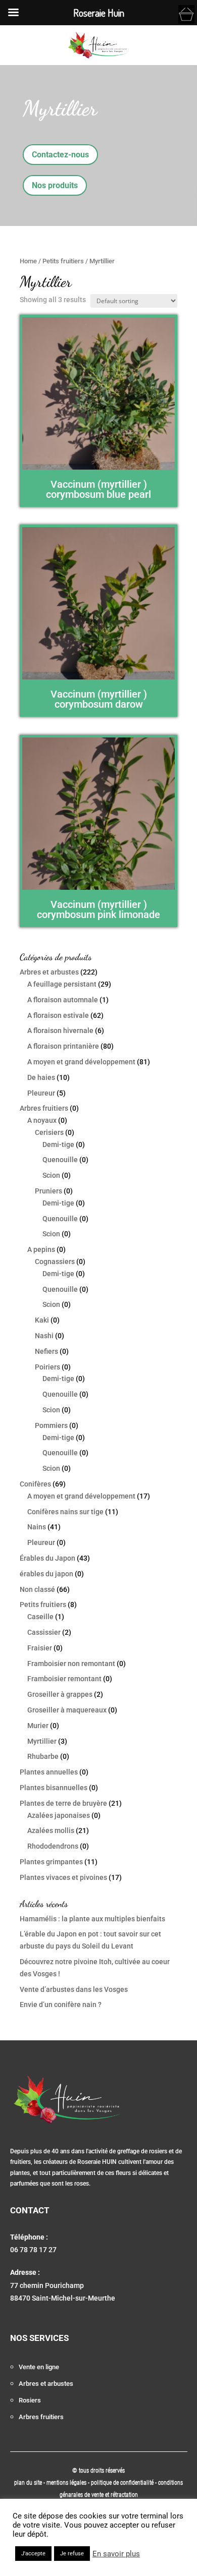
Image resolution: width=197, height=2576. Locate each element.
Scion (51, 1175)
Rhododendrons (53, 1846)
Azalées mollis (51, 1830)
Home (28, 261)
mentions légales (67, 2483)
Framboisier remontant (64, 1679)
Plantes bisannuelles (54, 1788)
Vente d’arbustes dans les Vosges (74, 1989)
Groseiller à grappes (60, 1694)
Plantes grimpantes (51, 1862)
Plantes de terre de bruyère (63, 1803)
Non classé (37, 1589)
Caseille (40, 1617)
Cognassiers (55, 1262)
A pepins (41, 1249)
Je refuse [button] (72, 2554)
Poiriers (47, 1367)
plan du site (28, 2483)
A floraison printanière (63, 1046)
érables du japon (46, 1574)
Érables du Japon (47, 1558)
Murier (38, 1726)
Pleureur (41, 1093)
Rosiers (30, 2400)
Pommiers (51, 1425)
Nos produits (55, 185)
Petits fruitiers (63, 261)
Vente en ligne (39, 2367)
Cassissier (44, 1632)
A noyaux (42, 1120)
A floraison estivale (58, 1015)
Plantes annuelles (49, 1772)
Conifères (35, 1484)
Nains (37, 1527)
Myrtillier (42, 1741)
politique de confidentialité (122, 2483)
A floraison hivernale (60, 1031)
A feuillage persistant (62, 984)
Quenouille (60, 1160)
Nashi (44, 1336)
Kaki (42, 1320)
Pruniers (48, 1191)
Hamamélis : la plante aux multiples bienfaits (92, 1919)
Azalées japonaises (59, 1815)
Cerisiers (49, 1132)
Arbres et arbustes (49, 972)
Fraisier (40, 1648)
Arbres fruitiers (44, 1108)
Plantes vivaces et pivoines (63, 1877)
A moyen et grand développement (81, 1062)
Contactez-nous (60, 155)
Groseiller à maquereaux (67, 1710)
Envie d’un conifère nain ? (61, 2005)
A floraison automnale (63, 1000)
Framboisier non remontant (71, 1664)
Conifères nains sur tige (65, 1512)
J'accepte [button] (33, 2554)
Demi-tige (58, 1144)
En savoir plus (116, 2554)
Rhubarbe (43, 1756)
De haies (41, 1077)
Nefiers (46, 1351)
